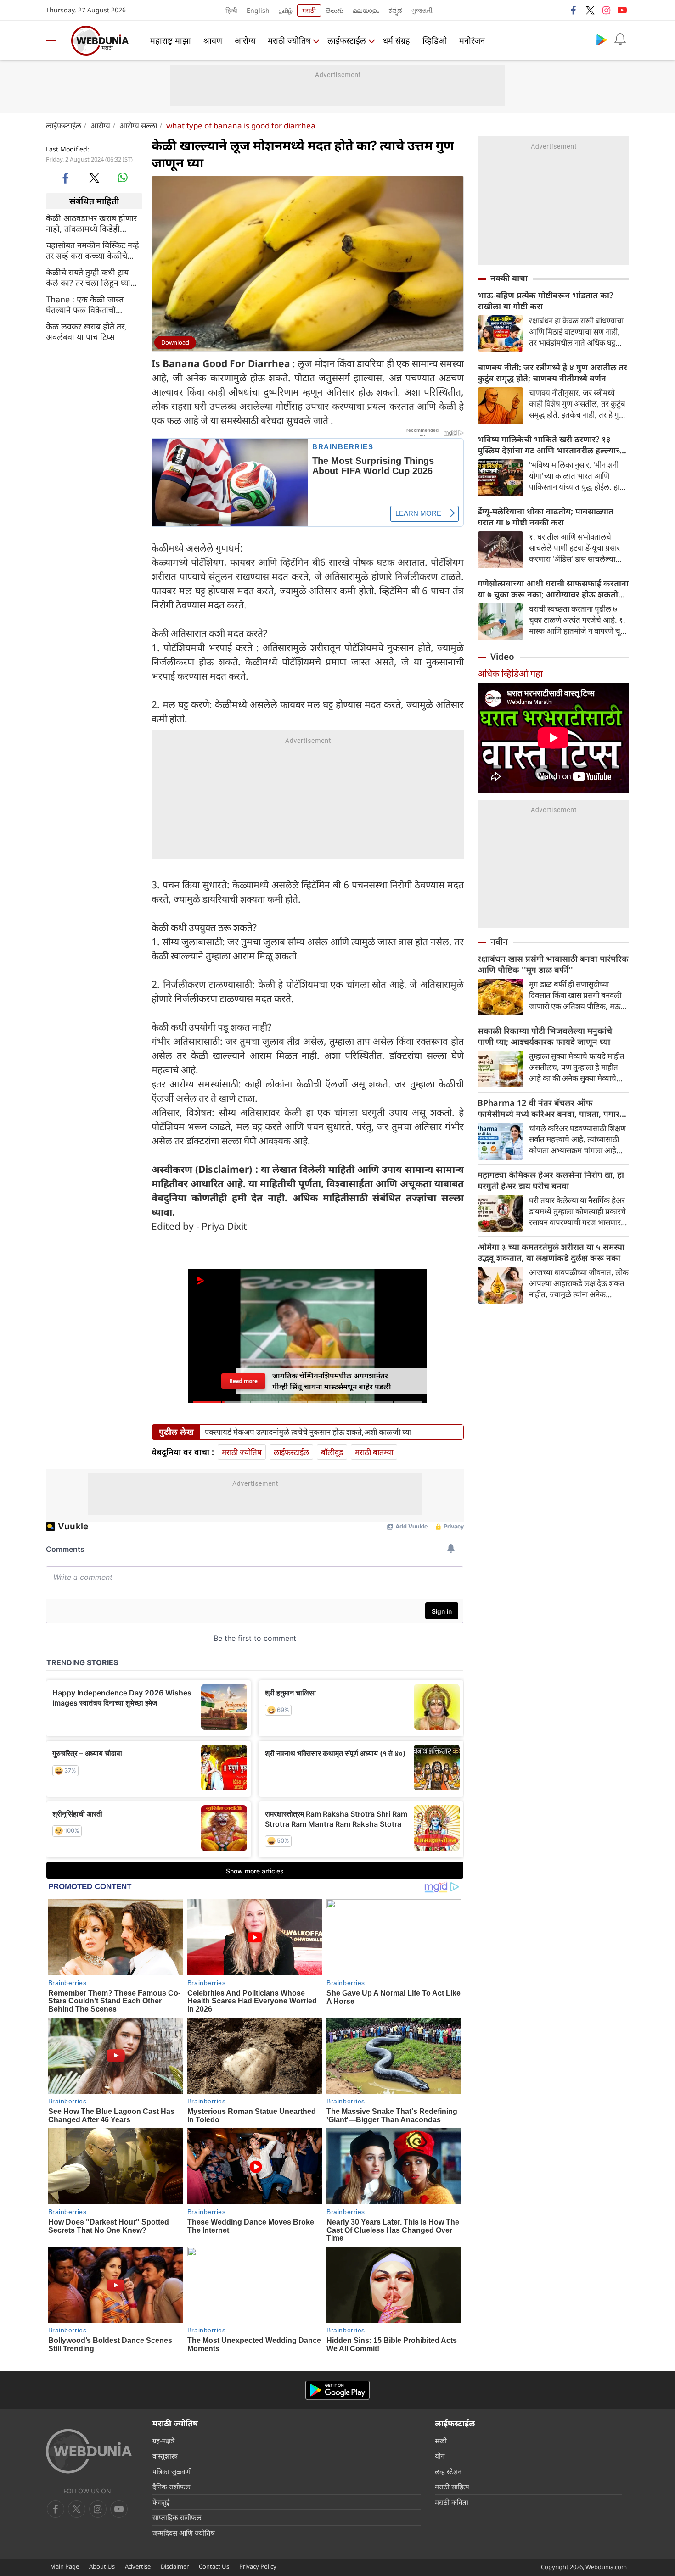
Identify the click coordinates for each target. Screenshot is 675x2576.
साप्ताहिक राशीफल (177, 2517)
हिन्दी (231, 10)
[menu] (55, 40)
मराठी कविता (452, 2502)
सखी (441, 2441)
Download (175, 342)
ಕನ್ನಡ (395, 10)
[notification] (620, 39)
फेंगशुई (161, 2502)
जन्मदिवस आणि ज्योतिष (184, 2533)
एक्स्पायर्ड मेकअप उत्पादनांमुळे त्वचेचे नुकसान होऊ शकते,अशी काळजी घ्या (308, 1432)
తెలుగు (335, 10)
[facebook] (574, 10)
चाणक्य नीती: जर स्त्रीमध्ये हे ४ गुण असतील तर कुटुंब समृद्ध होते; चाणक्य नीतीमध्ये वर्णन (552, 373)
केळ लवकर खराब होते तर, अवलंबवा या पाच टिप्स (86, 331)
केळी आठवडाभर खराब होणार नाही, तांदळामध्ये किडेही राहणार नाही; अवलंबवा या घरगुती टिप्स (91, 223)
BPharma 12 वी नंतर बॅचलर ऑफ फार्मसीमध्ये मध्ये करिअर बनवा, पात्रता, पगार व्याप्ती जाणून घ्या (548, 1108)
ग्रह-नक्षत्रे (163, 2441)
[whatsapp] (123, 178)
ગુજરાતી (422, 10)
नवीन (499, 942)
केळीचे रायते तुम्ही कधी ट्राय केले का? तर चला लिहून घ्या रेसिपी (88, 277)
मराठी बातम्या (374, 1452)
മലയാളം (366, 10)
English (258, 10)
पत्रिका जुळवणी (172, 2471)
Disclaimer (175, 2566)
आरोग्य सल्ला (138, 125)
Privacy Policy (258, 2566)
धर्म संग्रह (397, 40)
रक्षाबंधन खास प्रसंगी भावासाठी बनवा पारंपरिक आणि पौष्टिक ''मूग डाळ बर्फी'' (553, 964)
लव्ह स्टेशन (448, 2471)
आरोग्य (245, 40)
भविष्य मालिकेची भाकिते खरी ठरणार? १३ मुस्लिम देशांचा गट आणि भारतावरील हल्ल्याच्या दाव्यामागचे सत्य (552, 445)
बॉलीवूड (332, 1452)
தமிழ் (286, 10)
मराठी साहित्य (452, 2487)
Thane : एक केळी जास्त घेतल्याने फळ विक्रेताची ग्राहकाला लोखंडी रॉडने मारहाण (94, 304)
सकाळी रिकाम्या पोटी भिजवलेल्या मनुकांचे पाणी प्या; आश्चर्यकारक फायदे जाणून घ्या (545, 1036)
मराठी (309, 10)
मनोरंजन (472, 40)
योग (440, 2456)
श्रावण (213, 40)
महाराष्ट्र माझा (171, 40)
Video (502, 657)
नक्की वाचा (509, 278)
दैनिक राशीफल (171, 2487)
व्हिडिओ (435, 40)
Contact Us (214, 2566)
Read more (244, 1381)
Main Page (65, 2566)
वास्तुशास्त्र (165, 2456)
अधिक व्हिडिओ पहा (510, 673)
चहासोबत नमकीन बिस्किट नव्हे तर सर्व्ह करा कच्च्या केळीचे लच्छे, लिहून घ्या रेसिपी (93, 250)
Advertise (138, 2566)
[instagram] (606, 10)
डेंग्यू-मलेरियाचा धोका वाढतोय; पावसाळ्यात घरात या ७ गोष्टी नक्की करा (546, 517)
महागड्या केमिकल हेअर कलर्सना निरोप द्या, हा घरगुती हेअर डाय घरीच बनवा (551, 1180)
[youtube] (622, 10)
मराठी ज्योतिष (289, 40)
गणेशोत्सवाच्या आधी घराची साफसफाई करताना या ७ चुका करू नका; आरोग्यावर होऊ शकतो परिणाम (553, 589)
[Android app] (337, 2390)
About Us (102, 2566)
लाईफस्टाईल (347, 40)
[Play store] (602, 39)
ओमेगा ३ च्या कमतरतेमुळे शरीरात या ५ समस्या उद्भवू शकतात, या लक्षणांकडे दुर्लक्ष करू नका (551, 1252)
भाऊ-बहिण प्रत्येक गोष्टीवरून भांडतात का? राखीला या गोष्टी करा (545, 301)
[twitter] (590, 10)
